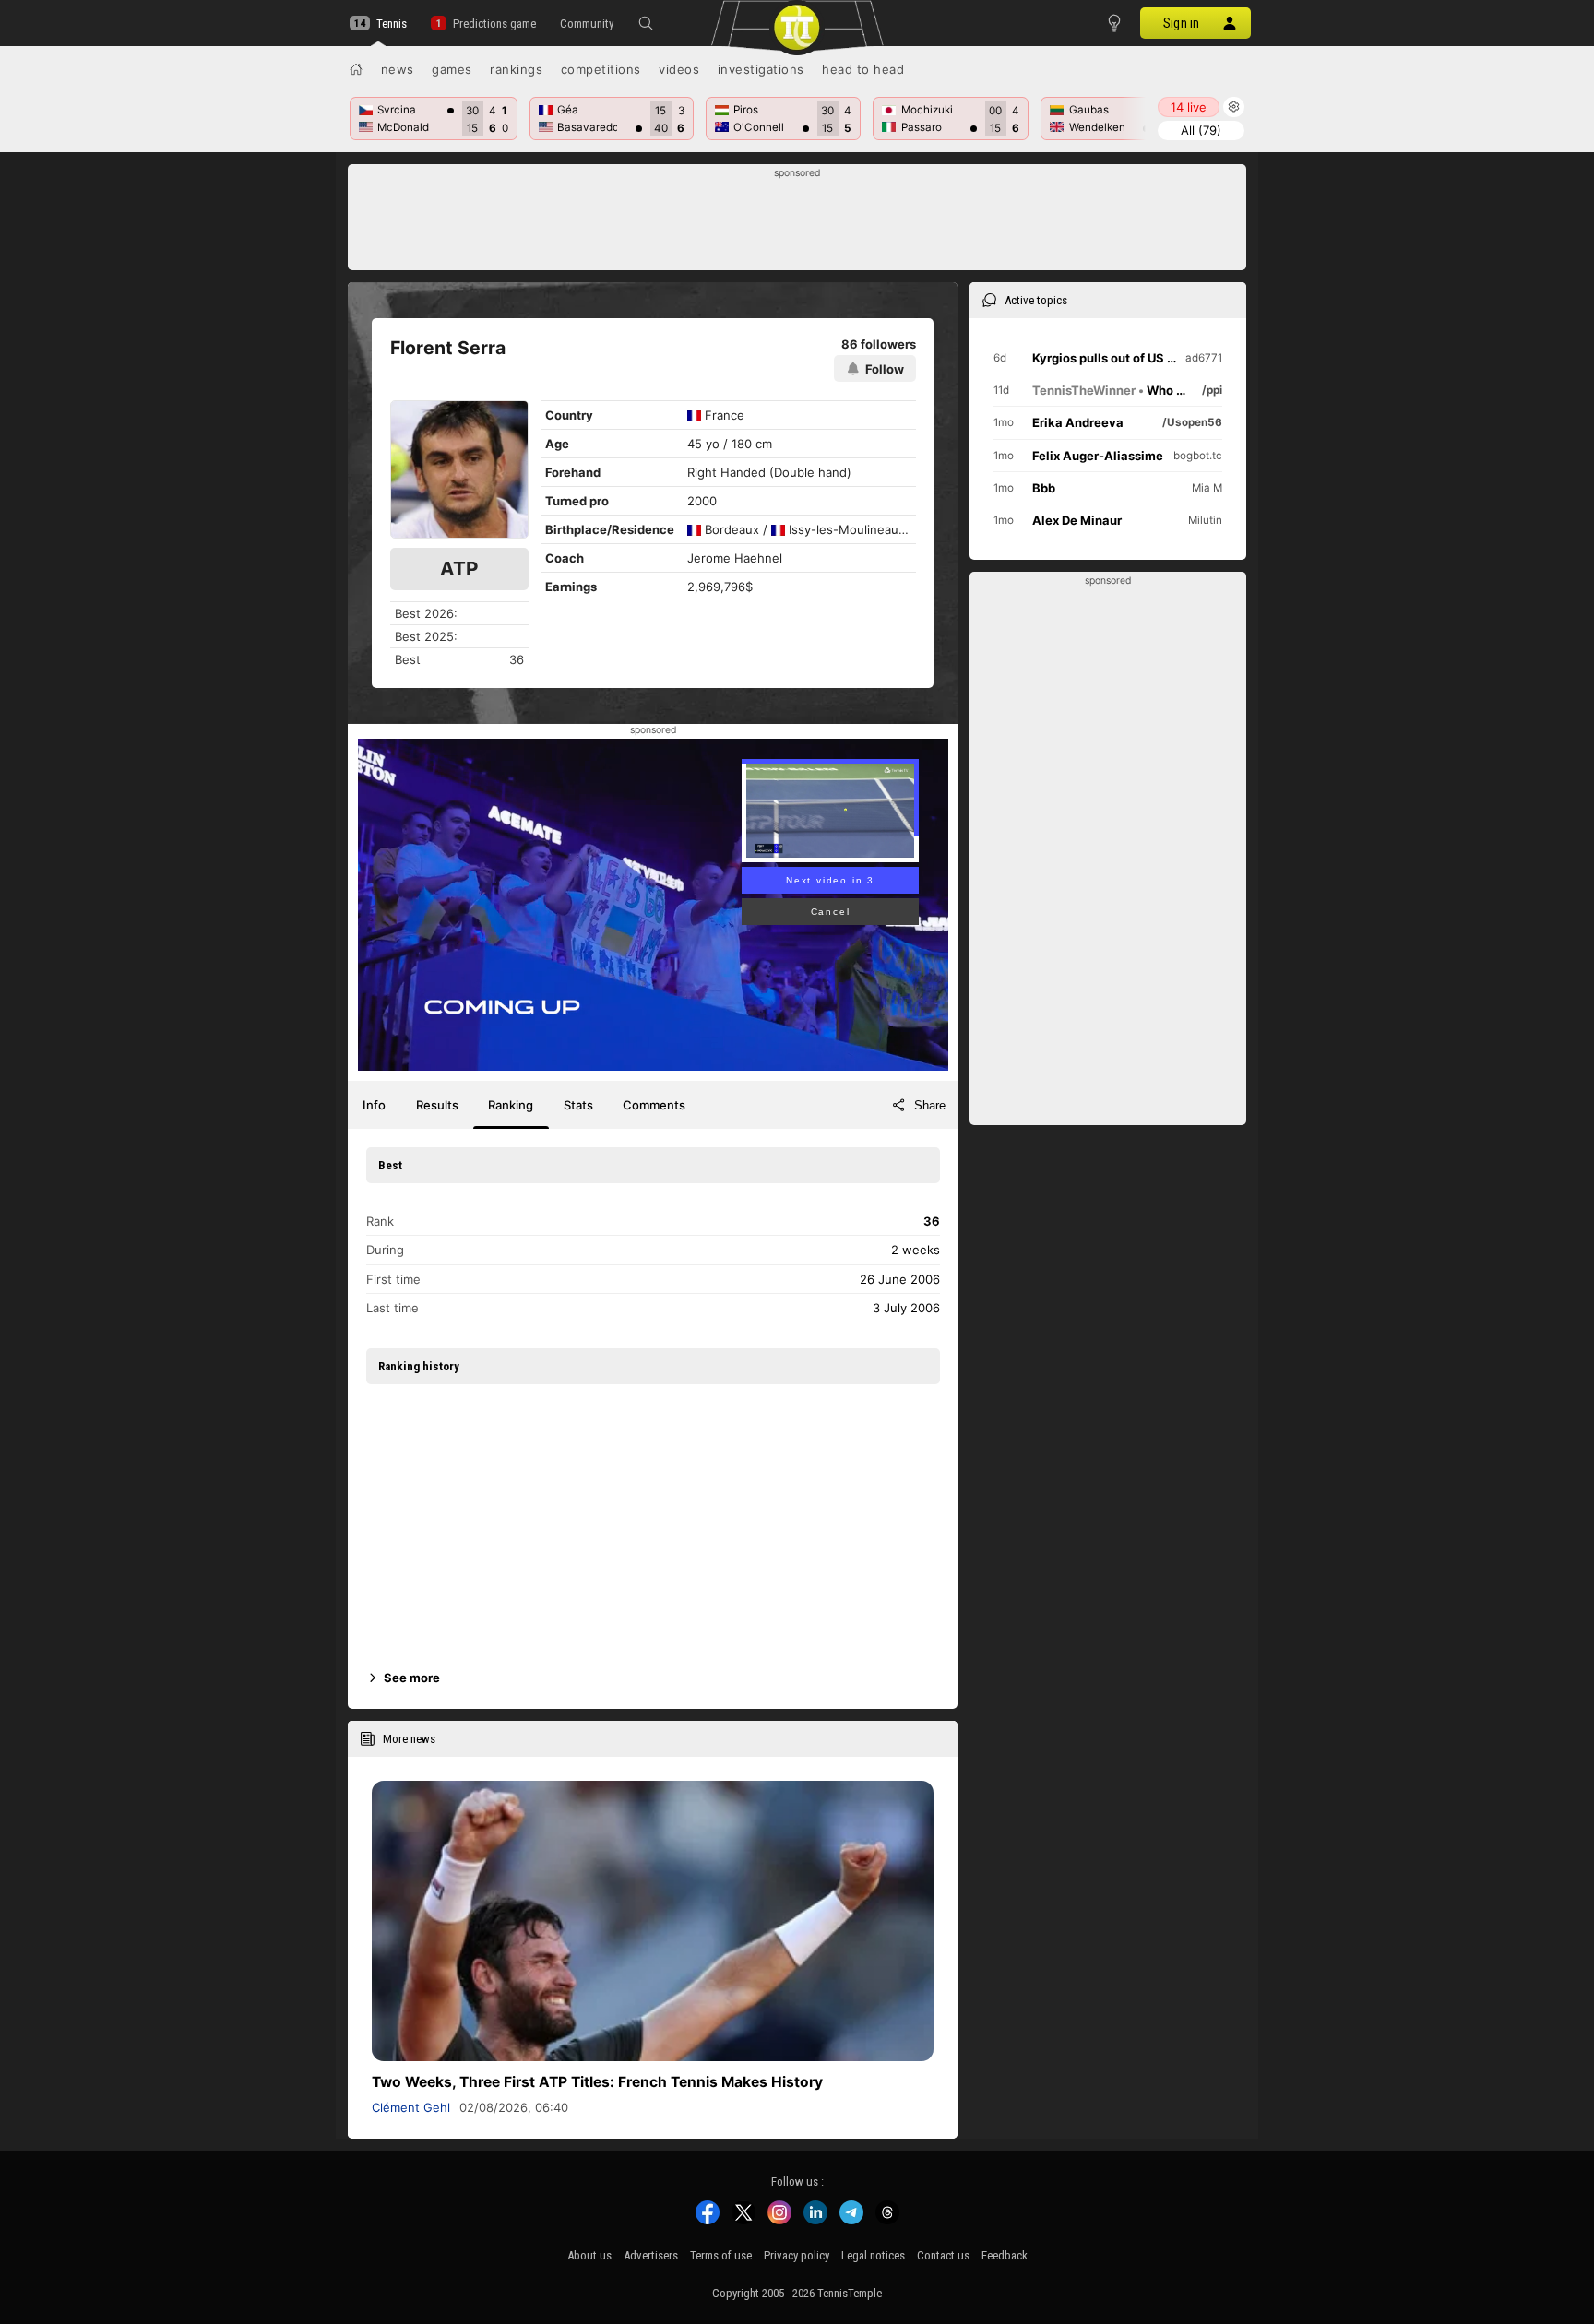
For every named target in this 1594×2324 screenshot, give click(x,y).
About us (589, 2255)
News (398, 69)
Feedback (1005, 2255)
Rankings (516, 69)
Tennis (392, 24)
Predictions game (494, 24)
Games (452, 69)
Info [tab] (374, 1105)
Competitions (601, 69)
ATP (459, 569)
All (1201, 130)
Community (587, 24)
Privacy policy (797, 2255)
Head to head (863, 69)
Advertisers (651, 2255)
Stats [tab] (578, 1105)
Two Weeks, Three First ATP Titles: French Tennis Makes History (597, 2082)
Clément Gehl (411, 2107)
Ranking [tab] (511, 1105)
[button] (646, 23)
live (1189, 107)
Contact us (943, 2255)
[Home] (356, 69)
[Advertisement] (797, 222)
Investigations (761, 69)
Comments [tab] (654, 1105)
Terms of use (721, 2255)
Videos (679, 69)
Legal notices (873, 2255)
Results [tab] (437, 1105)
